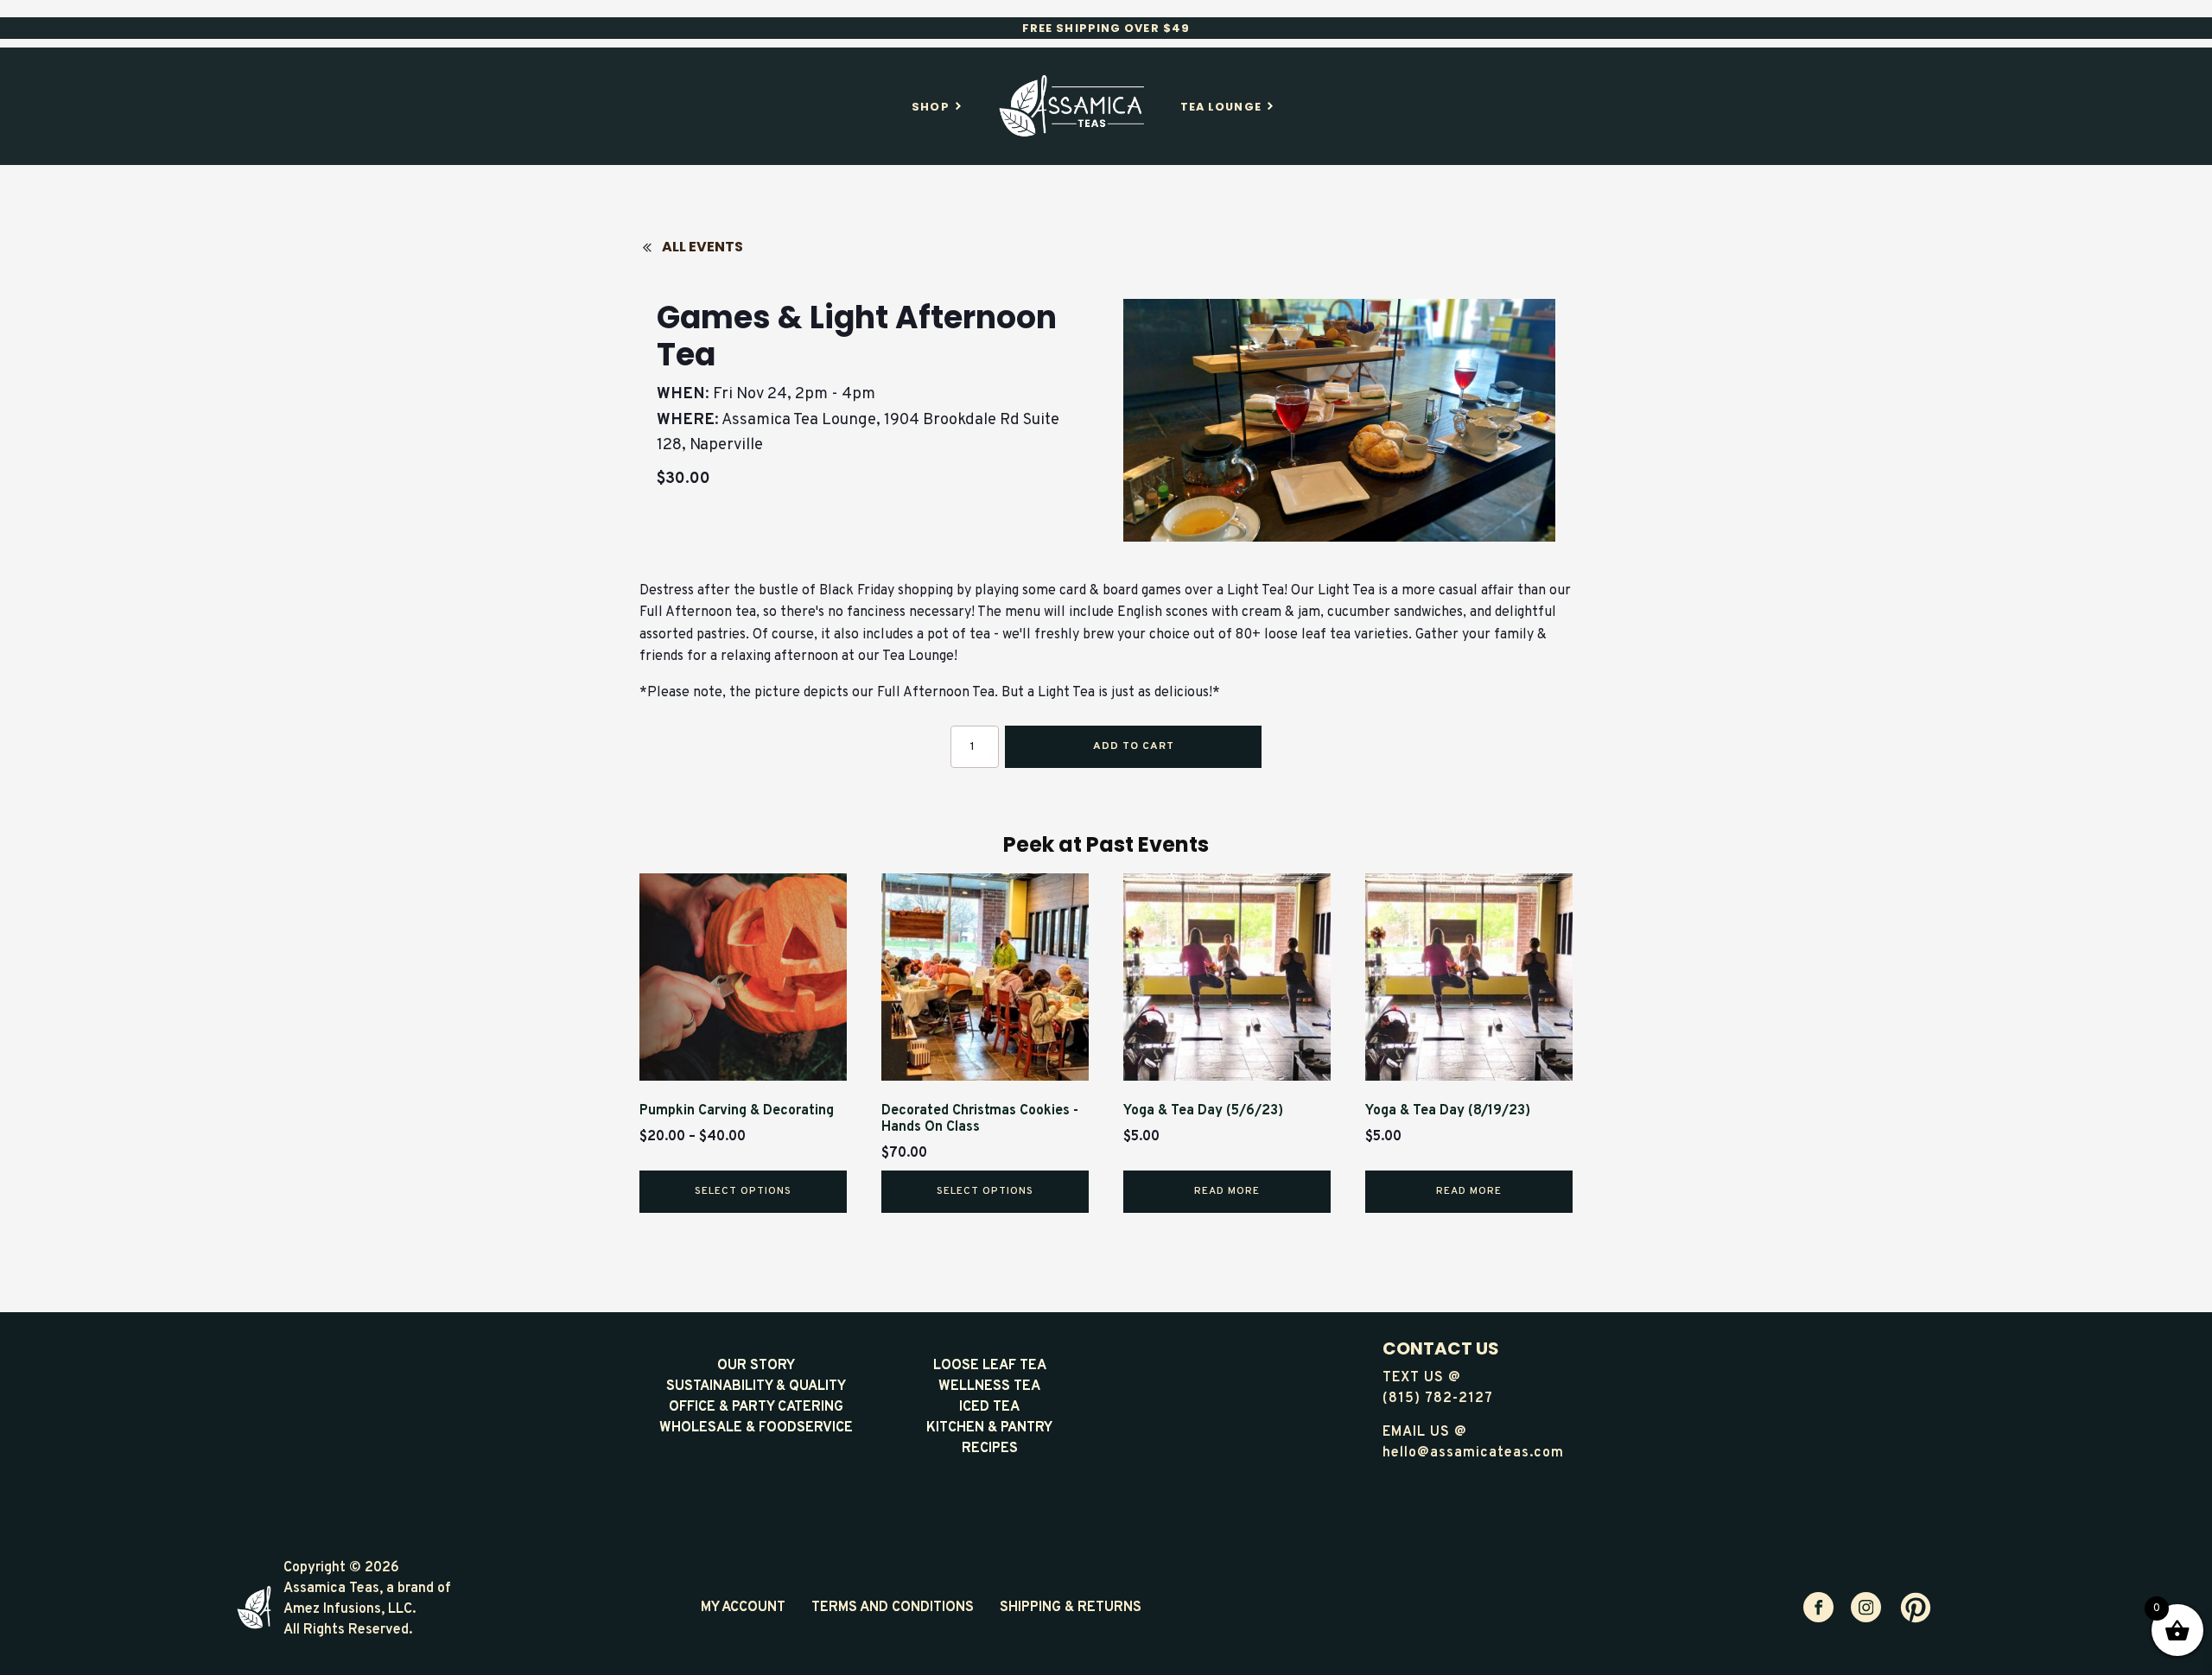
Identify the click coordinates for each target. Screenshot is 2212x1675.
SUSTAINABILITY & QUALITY (756, 1386)
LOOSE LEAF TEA (990, 1366)
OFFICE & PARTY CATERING (756, 1407)
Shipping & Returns (1071, 1608)
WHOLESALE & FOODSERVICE (756, 1428)
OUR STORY (756, 1366)
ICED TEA (989, 1407)
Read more (1227, 1191)
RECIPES (990, 1449)
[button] (698, 247)
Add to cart (1134, 746)
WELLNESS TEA (989, 1386)
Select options (743, 1191)
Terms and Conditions (893, 1608)
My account (743, 1608)
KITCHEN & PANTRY (989, 1428)
